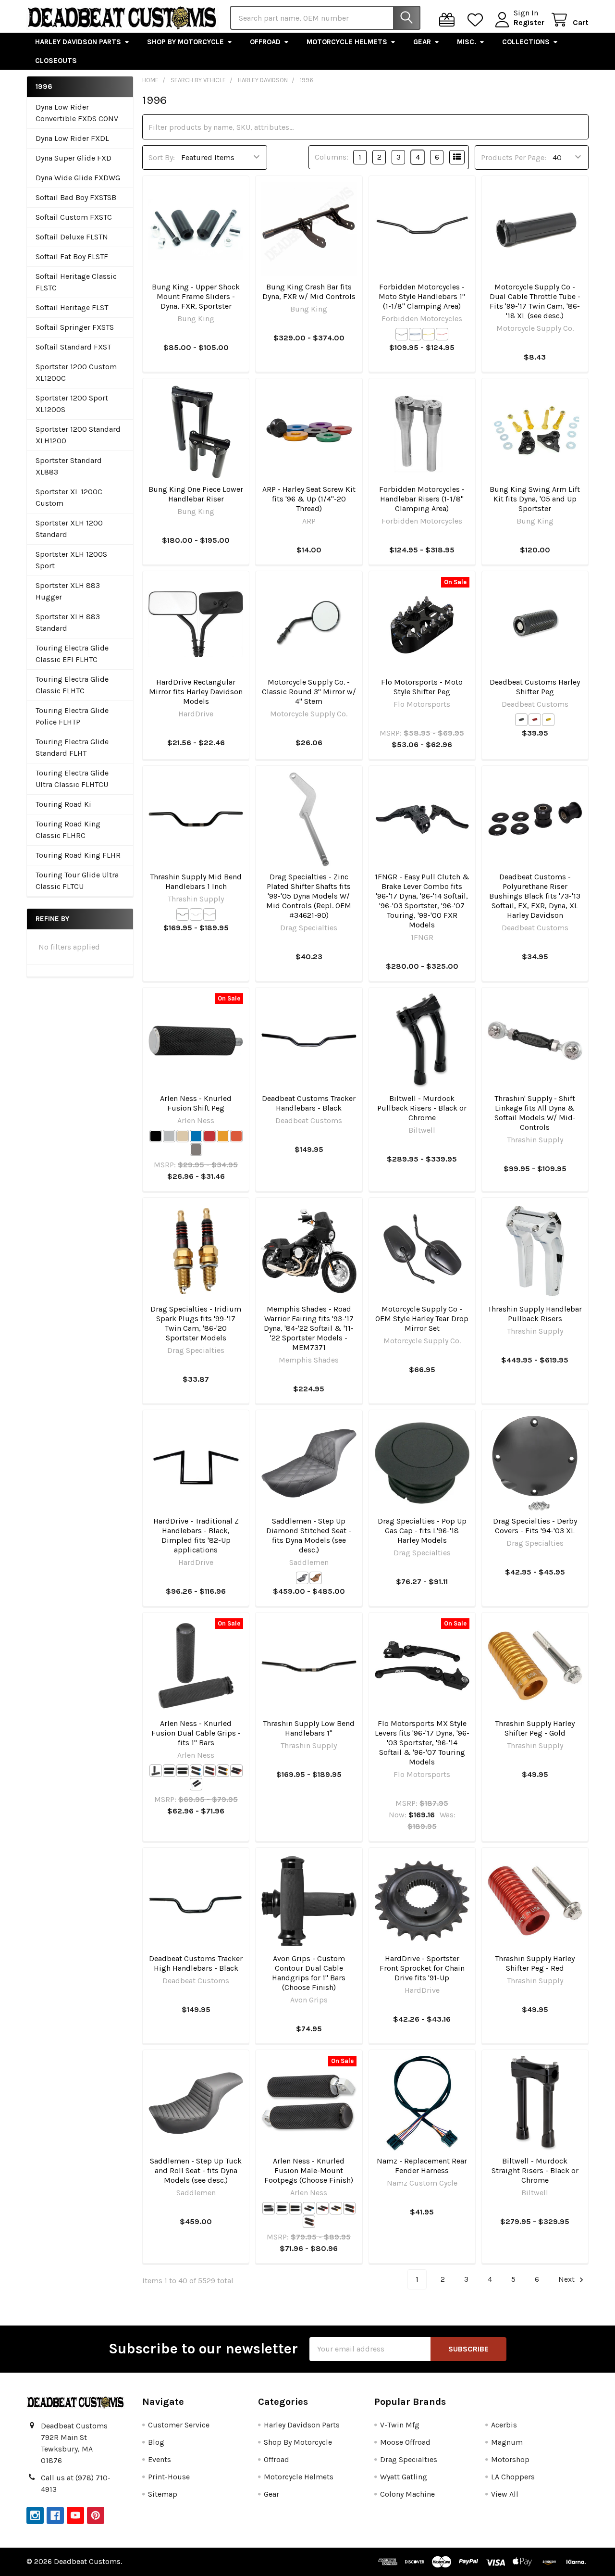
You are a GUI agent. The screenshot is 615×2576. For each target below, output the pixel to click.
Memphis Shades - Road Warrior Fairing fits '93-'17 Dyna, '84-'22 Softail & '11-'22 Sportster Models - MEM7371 (309, 1328)
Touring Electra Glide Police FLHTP (72, 716)
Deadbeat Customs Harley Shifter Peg (535, 687)
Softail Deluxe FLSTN (72, 237)
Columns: (332, 157)
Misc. (467, 42)
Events (160, 2459)
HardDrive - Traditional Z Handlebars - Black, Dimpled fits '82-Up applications (196, 1535)
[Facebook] (55, 2515)
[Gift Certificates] (449, 20)
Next (567, 2279)
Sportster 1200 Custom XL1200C (76, 372)
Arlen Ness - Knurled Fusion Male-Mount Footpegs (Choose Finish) (309, 2170)
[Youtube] (75, 2515)
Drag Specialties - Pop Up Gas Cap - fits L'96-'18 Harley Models (422, 1531)
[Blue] (196, 1136)
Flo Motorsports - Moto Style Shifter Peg (422, 687)
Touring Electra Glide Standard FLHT (72, 747)
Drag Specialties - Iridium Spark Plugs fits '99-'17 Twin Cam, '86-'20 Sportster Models (196, 1323)
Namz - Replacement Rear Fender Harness (422, 2166)
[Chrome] (196, 914)
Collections (526, 42)
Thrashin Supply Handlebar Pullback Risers (535, 1314)
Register (529, 22)
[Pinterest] (96, 2515)
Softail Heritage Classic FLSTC (76, 282)
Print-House (169, 2477)
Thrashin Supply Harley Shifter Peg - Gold (535, 1728)
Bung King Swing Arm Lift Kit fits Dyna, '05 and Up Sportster (535, 499)
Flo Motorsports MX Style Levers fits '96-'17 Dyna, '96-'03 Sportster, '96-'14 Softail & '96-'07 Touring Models (422, 1743)
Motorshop (510, 2459)
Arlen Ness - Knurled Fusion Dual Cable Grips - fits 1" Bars (196, 1733)
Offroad (265, 42)
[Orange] (236, 1136)
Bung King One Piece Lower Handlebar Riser (196, 494)
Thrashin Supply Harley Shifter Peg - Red (535, 1963)
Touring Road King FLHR (78, 855)
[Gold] (429, 334)
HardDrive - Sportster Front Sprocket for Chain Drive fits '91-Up (422, 1968)
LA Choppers (513, 2477)
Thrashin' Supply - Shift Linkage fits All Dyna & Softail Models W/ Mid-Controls (535, 1113)
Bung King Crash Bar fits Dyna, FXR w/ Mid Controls (309, 292)
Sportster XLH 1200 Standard (69, 529)
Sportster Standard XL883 (69, 466)
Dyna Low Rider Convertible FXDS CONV (77, 113)
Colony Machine (407, 2494)
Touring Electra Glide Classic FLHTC (72, 685)
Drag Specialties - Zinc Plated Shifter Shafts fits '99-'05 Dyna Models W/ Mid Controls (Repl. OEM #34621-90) (309, 896)
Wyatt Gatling (404, 2477)
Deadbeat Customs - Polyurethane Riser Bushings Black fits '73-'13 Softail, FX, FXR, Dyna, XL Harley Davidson (535, 896)
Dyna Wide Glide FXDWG (78, 178)
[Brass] (183, 1136)
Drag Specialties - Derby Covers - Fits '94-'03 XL (535, 1526)
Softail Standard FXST (73, 347)
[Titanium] (196, 1150)
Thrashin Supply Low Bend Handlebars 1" (309, 1728)
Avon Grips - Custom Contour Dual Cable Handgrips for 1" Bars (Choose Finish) (309, 1973)
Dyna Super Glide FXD (74, 158)
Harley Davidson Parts (78, 42)
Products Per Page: (514, 157)
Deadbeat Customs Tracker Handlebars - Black (309, 1103)
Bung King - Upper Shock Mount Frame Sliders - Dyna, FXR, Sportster (196, 296)
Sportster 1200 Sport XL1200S (72, 404)
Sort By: (162, 157)
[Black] (402, 334)
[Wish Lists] (477, 20)
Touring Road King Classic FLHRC (68, 830)
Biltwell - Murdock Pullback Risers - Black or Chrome (422, 1108)
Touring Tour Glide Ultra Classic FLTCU (77, 881)
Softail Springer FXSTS (75, 327)
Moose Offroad (405, 2442)
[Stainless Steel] (209, 914)
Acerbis (504, 2425)
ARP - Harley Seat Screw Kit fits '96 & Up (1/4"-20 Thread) (309, 499)
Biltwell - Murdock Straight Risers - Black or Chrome (535, 2170)
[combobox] (325, 18)
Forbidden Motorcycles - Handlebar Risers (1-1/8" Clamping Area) (422, 499)
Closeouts (56, 61)
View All (505, 2494)
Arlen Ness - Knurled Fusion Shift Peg (196, 1103)
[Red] (442, 334)
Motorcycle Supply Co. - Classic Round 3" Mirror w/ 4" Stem (309, 692)
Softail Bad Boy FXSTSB (76, 197)
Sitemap (163, 2494)
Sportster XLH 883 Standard (68, 622)
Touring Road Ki (63, 804)
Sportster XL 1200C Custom (69, 497)
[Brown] (316, 1578)
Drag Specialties (409, 2459)
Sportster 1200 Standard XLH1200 (78, 435)
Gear (422, 42)
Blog (156, 2442)
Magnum (507, 2442)
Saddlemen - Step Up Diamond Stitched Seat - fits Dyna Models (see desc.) (309, 1535)
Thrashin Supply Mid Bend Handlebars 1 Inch (196, 882)
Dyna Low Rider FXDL (72, 138)
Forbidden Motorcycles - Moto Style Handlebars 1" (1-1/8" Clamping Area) (422, 296)
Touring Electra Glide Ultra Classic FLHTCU (72, 779)
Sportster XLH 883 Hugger (68, 591)
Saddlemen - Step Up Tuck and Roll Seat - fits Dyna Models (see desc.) (196, 2170)
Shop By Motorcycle (185, 42)
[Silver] (415, 334)
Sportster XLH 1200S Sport (71, 560)
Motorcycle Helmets (347, 42)
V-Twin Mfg (400, 2425)
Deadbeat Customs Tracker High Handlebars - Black (196, 1963)
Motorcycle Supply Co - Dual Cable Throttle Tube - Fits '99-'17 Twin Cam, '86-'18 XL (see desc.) (535, 301)
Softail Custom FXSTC (74, 217)
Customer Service (179, 2425)
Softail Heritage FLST (72, 307)
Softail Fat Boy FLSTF (72, 256)
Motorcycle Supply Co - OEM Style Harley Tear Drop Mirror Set (422, 1319)
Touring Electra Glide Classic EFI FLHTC (72, 654)
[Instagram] (35, 2515)
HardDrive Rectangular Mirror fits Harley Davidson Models (196, 692)
